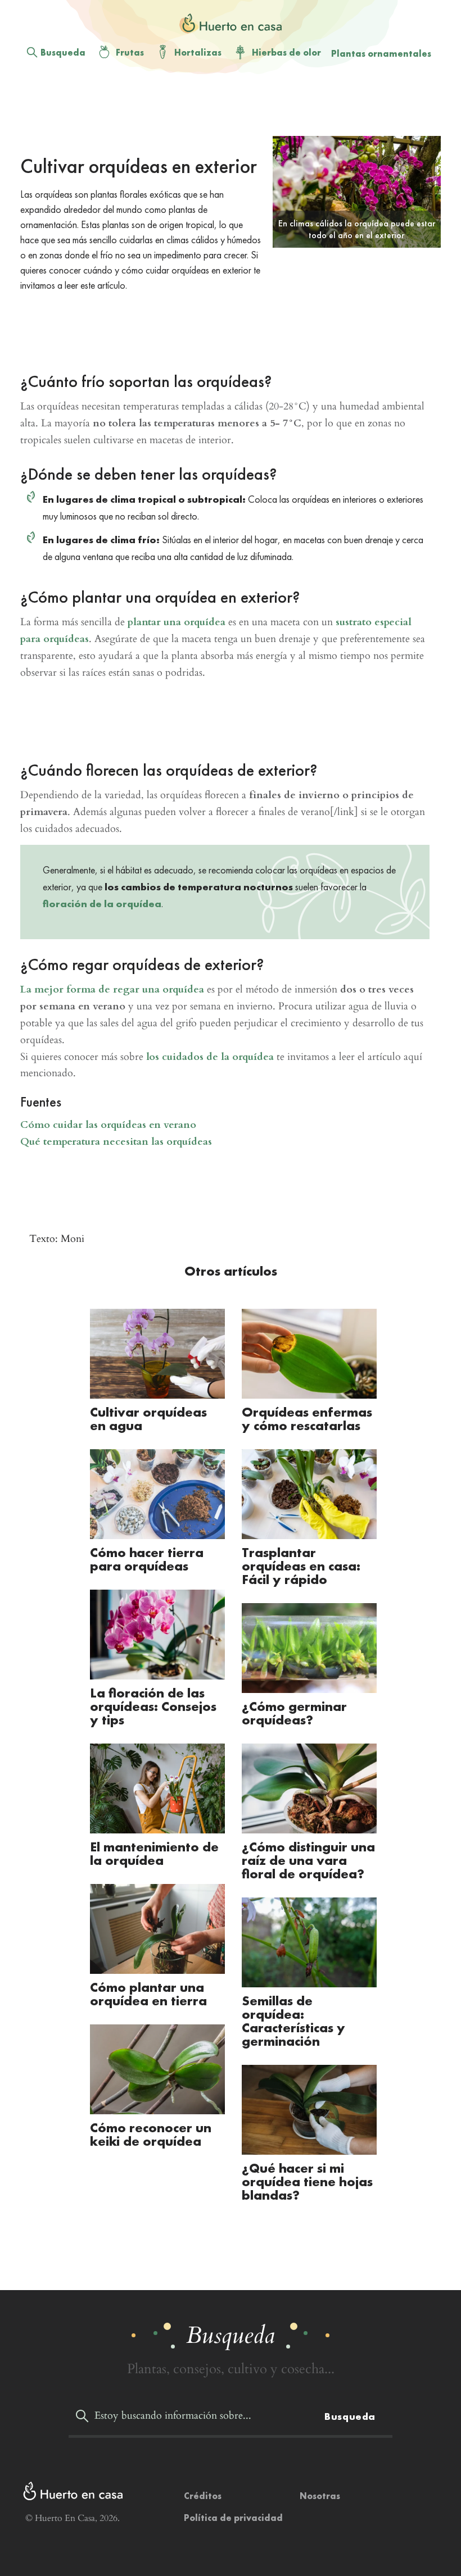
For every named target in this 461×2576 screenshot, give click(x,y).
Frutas (130, 53)
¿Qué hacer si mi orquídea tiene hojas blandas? (307, 2181)
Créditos (203, 2496)
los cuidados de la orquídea (210, 1057)
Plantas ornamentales (381, 54)
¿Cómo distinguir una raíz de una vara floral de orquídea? (308, 1860)
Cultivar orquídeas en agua (148, 1419)
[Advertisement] (225, 326)
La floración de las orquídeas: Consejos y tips (153, 1706)
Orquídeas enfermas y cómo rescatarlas (307, 1419)
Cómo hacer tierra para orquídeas (147, 1559)
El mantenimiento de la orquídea (154, 1853)
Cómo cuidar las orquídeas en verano (108, 1125)
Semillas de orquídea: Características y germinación (293, 2021)
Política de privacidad (233, 2518)
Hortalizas (198, 53)
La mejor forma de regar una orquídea (112, 989)
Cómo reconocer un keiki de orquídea (151, 2134)
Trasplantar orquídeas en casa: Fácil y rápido (301, 1566)
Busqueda (63, 53)
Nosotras (320, 2496)
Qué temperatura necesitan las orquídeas (116, 1142)
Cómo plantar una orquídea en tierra (148, 1994)
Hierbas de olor (286, 53)
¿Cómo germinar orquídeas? (294, 1713)
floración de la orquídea (102, 904)
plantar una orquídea (177, 622)
